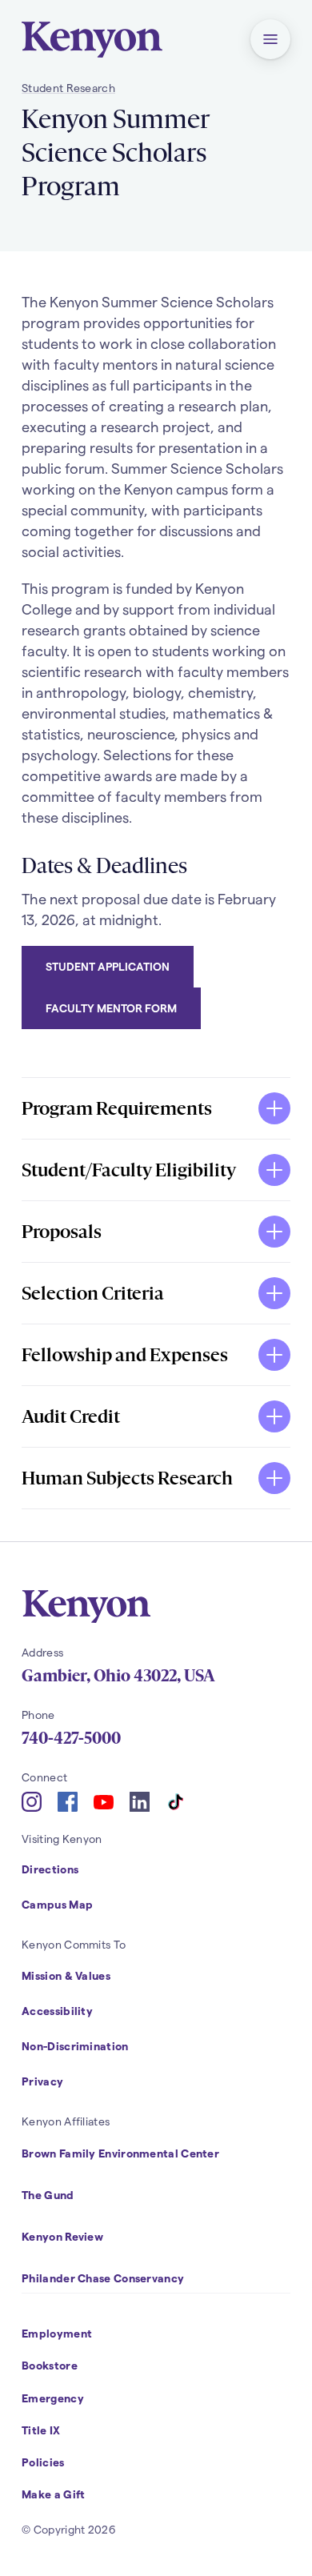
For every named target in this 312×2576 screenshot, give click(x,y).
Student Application (108, 966)
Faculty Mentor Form (111, 1008)
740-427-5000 (71, 1738)
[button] (270, 39)
